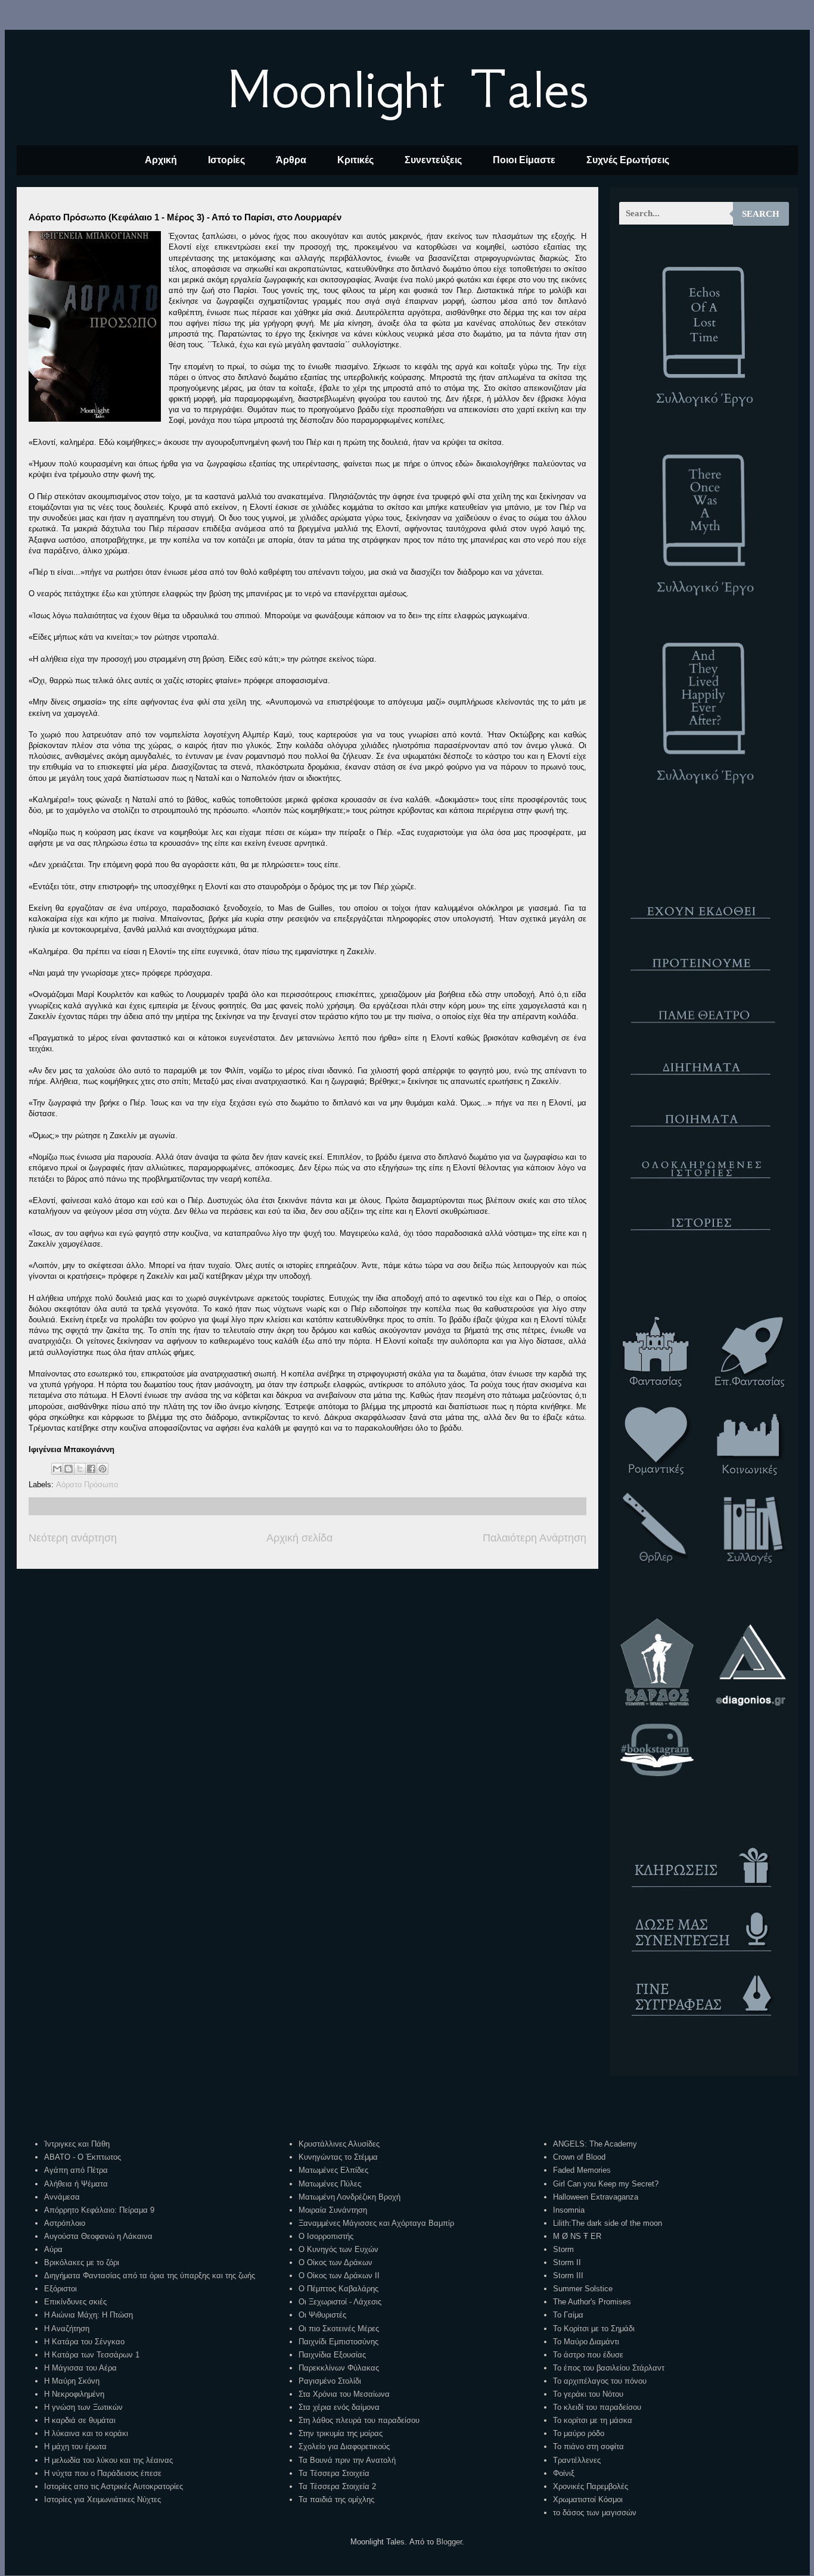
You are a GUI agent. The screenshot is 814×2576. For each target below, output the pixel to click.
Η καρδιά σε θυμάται (80, 2420)
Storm (563, 2249)
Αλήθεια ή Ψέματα (76, 2184)
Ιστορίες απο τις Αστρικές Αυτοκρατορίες (114, 2486)
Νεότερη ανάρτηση (73, 1538)
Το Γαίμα (568, 2315)
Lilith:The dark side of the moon (608, 2223)
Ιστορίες (226, 160)
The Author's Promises (592, 2302)
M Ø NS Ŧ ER (577, 2236)
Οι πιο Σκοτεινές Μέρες (339, 2329)
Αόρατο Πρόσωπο (87, 1485)
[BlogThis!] (69, 1469)
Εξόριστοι (60, 2289)
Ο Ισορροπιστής (326, 2236)
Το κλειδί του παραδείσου (597, 2407)
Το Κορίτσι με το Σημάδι (594, 2329)
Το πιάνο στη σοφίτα (588, 2446)
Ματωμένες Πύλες (330, 2184)
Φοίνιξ (564, 2473)
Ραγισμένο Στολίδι (330, 2381)
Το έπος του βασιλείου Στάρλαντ (609, 2368)
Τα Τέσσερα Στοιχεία (334, 2473)
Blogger (449, 2542)
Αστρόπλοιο (65, 2223)
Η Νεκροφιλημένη (74, 2394)
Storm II (567, 2262)
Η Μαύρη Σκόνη (72, 2381)
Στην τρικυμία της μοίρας (341, 2433)
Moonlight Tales (407, 89)
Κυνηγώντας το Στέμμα (338, 2157)
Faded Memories (582, 2170)
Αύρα (53, 2249)
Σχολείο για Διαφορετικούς (344, 2446)
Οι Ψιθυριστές (322, 2315)
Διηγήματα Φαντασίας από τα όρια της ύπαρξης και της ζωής (150, 2276)
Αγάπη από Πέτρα (76, 2170)
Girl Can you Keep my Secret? (606, 2184)
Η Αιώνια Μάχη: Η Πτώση (88, 2315)
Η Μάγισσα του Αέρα (80, 2368)
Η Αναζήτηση (67, 2329)
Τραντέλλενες (577, 2460)
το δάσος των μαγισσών (595, 2513)
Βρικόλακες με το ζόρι (82, 2262)
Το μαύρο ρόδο (579, 2433)
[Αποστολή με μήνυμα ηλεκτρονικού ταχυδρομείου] (57, 1469)
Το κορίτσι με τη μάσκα (593, 2420)
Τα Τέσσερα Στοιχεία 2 (337, 2486)
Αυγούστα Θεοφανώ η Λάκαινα (98, 2236)
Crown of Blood (579, 2157)
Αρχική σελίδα (299, 1538)
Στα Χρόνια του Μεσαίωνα (344, 2394)
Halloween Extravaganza (596, 2197)
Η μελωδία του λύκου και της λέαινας (108, 2460)
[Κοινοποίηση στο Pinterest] (102, 1469)
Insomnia (569, 2210)
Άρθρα (291, 160)
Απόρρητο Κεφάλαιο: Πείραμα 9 (99, 2210)
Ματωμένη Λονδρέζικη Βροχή (349, 2197)
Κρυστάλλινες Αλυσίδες (339, 2144)
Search (761, 214)
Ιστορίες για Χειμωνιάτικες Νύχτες (102, 2499)
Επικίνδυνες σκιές (75, 2302)
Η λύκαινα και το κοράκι (86, 2433)
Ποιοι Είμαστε (524, 160)
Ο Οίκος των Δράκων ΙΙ (339, 2276)
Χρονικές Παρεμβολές (591, 2486)
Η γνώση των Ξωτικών (83, 2407)
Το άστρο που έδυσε (588, 2355)
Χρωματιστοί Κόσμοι (588, 2499)
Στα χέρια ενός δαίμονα (339, 2407)
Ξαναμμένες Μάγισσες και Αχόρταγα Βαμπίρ (376, 2223)
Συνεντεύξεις (433, 160)
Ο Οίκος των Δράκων (335, 2262)
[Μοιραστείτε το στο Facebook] (91, 1469)
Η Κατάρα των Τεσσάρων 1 (92, 2355)
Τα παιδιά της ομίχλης (336, 2499)
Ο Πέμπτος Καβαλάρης (338, 2289)
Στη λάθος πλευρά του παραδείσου (359, 2420)
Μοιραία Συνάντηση (333, 2210)
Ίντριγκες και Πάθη (77, 2144)
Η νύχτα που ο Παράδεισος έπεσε (103, 2473)
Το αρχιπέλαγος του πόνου (600, 2381)
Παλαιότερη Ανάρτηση (535, 1538)
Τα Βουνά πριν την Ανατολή (347, 2460)
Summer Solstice (583, 2289)
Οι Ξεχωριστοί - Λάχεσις (340, 2302)
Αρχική (161, 160)
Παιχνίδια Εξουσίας (332, 2355)
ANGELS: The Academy (595, 2144)
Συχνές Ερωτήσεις (628, 160)
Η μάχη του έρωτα (75, 2446)
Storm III (568, 2276)
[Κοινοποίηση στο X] (80, 1469)
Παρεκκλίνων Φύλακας (339, 2368)
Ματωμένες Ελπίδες (333, 2170)
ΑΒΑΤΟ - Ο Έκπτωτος (83, 2157)
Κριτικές (355, 160)
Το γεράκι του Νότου (588, 2394)
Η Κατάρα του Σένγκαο (84, 2342)
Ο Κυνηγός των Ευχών (338, 2249)
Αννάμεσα (62, 2197)
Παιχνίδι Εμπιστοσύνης (338, 2342)
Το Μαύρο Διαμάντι (586, 2342)
